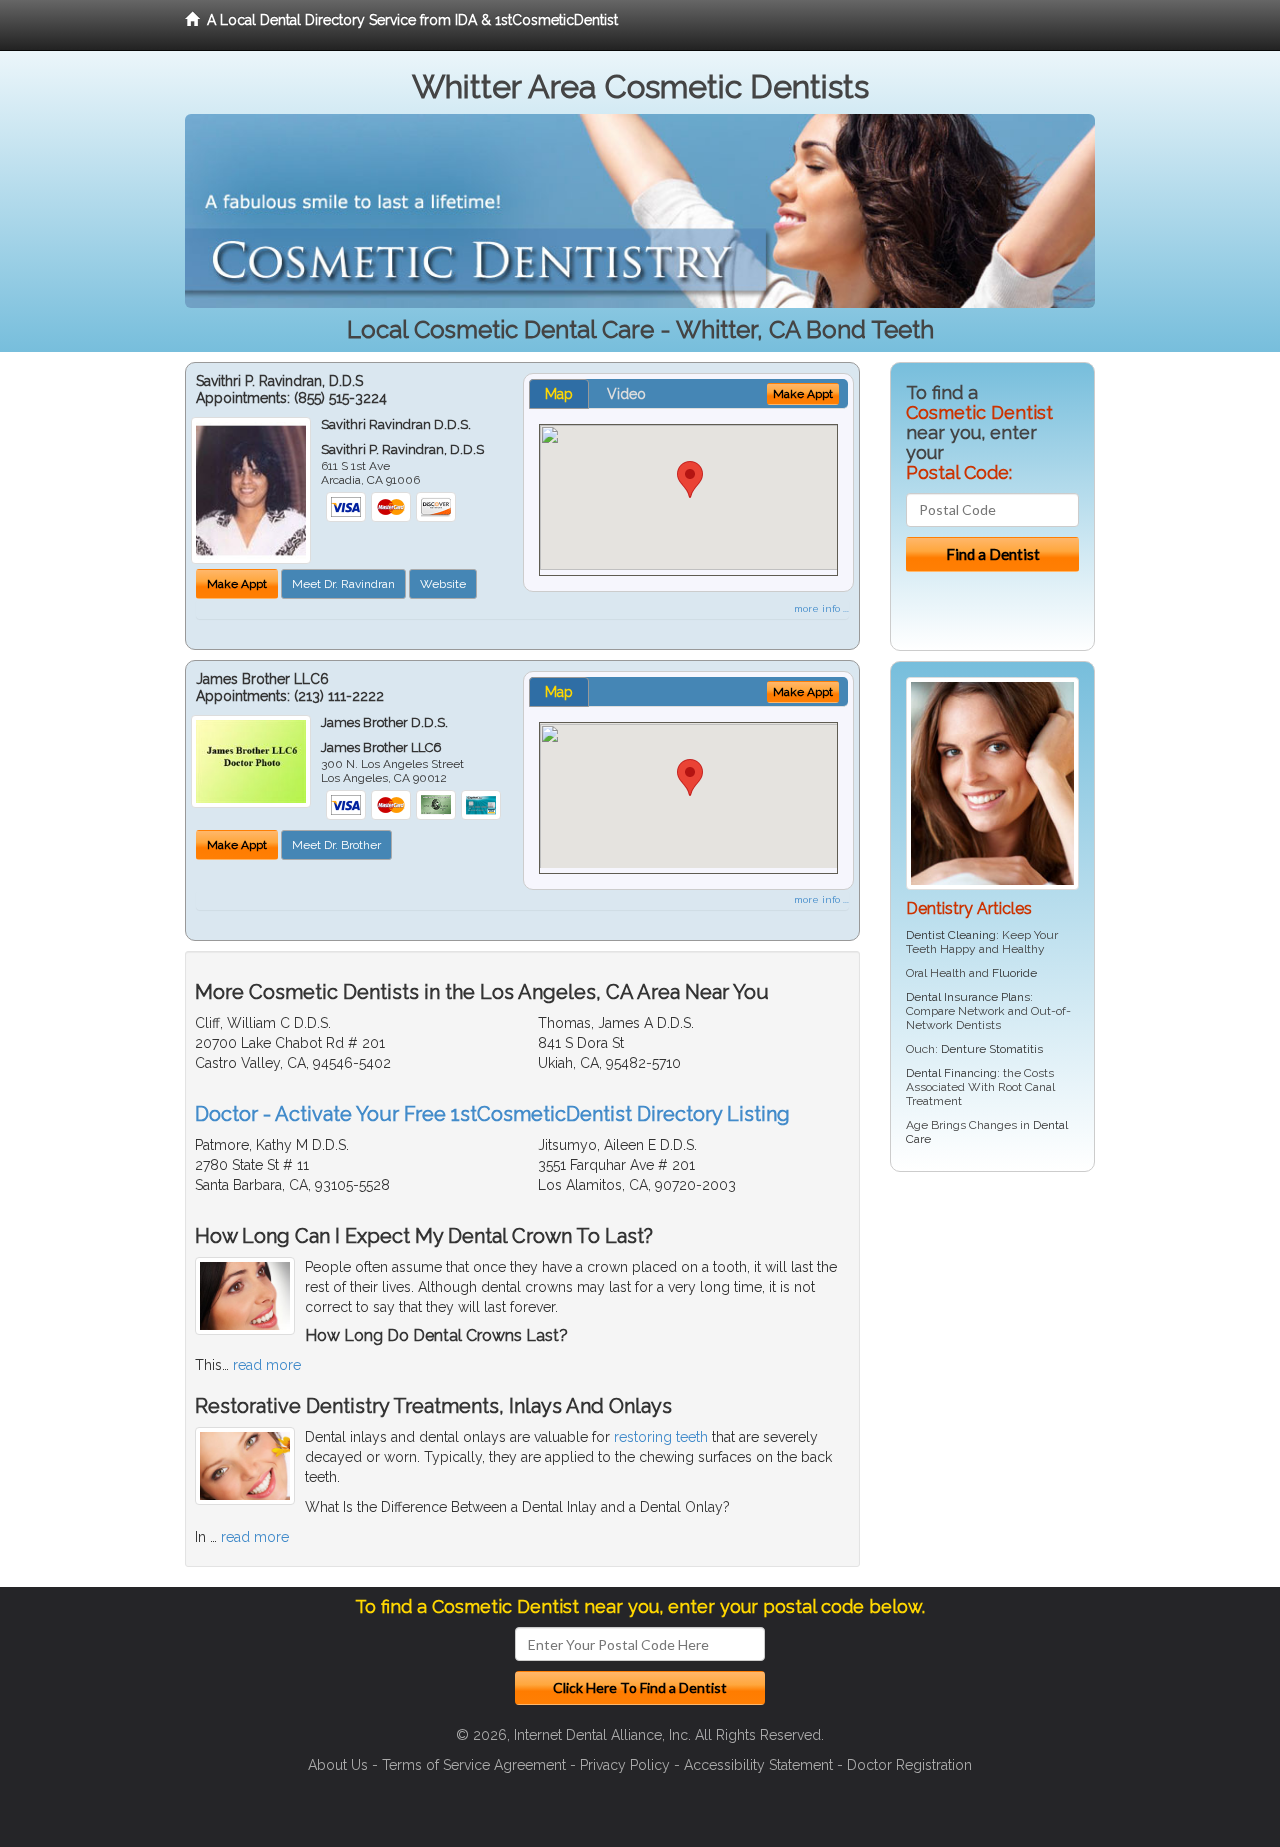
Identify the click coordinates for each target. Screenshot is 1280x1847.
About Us (338, 1765)
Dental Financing (951, 1073)
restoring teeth (661, 1437)
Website (443, 584)
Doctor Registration (909, 1765)
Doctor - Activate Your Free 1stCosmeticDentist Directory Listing (492, 1114)
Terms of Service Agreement (474, 1765)
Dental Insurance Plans (968, 997)
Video (626, 394)
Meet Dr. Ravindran (343, 584)
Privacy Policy (625, 1765)
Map (559, 394)
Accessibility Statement (758, 1765)
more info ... (821, 608)
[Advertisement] (992, 1342)
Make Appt (237, 584)
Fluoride (1014, 973)
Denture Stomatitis (992, 1049)
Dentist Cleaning (951, 935)
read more (267, 1365)
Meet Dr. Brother (336, 845)
